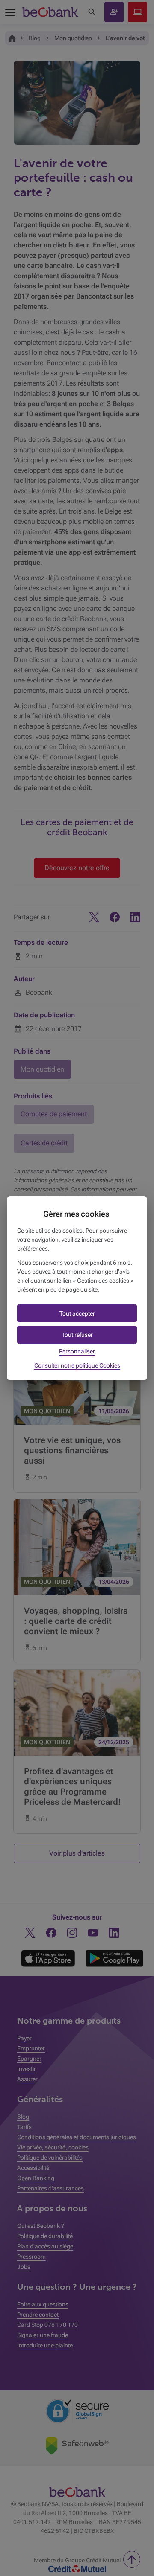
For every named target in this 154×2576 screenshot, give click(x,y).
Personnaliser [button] (77, 1351)
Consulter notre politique (77, 1365)
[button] (77, 1313)
